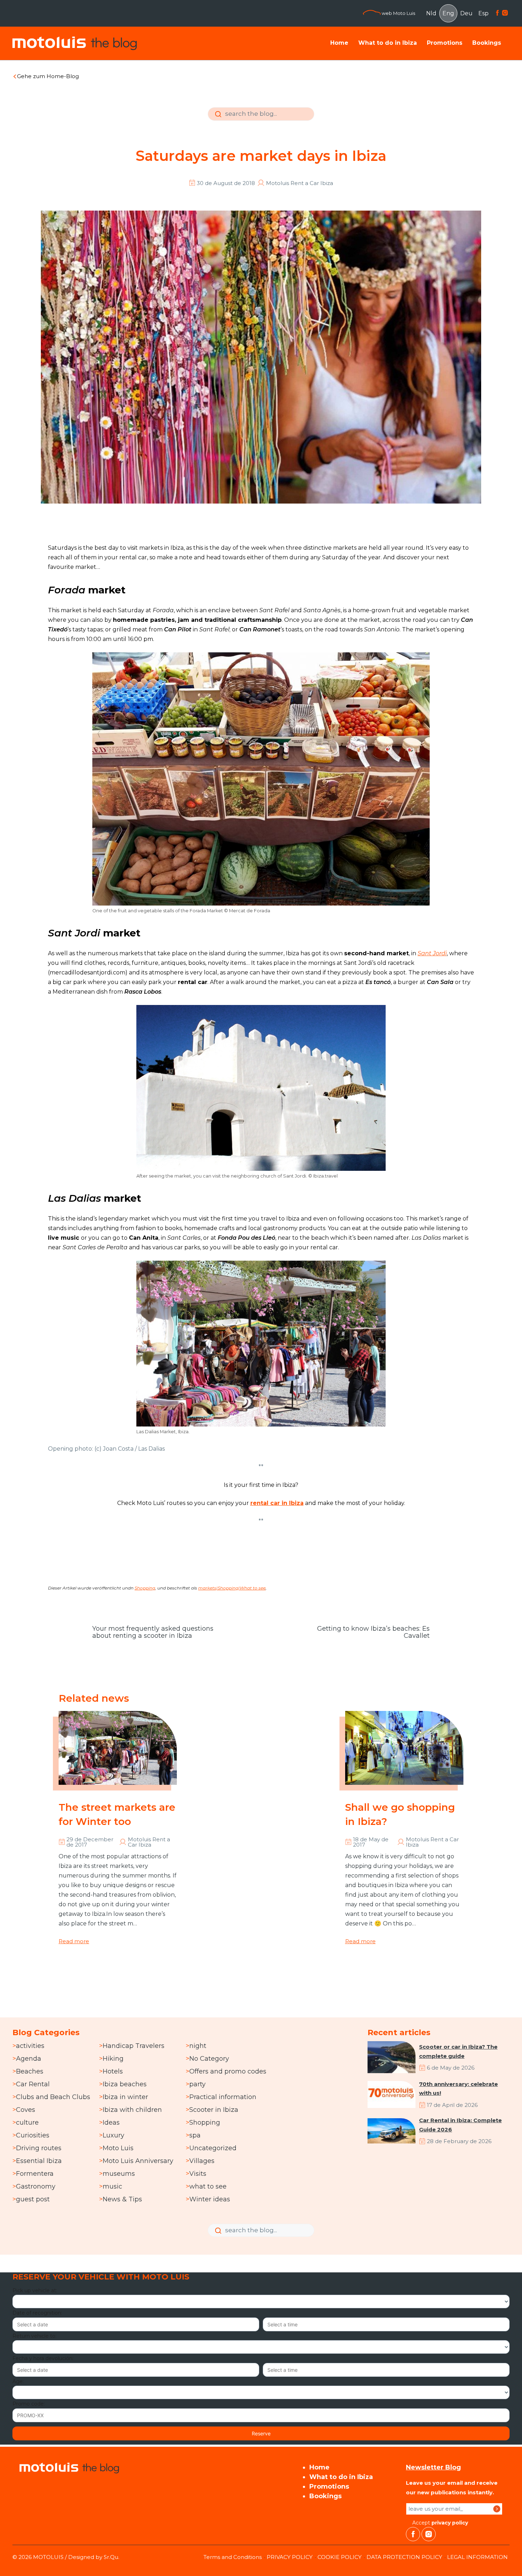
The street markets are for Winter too (117, 1814)
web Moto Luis (398, 13)
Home (339, 43)
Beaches (30, 2071)
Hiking (113, 2059)
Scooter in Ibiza (214, 2110)
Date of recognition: (37, 2313)
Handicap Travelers (134, 2046)
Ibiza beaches (125, 2084)
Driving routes (39, 2148)
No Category (209, 2059)
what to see (208, 2186)
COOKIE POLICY (339, 2557)
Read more (74, 1941)
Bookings (487, 43)
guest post (33, 2199)
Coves (26, 2110)
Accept (439, 2523)
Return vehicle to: (34, 2336)
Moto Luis (118, 2148)
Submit (217, 119)
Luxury (113, 2135)
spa (195, 2135)
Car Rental (33, 2084)
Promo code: (29, 2404)
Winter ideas (210, 2199)
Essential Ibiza (39, 2161)
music (112, 2186)
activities (30, 2046)
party (197, 2084)
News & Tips (122, 2199)
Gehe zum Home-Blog (48, 76)
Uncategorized (213, 2148)
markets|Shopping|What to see (232, 1588)
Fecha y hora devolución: (43, 2358)
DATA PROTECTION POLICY (404, 2557)
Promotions (445, 43)
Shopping (145, 1588)
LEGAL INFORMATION (477, 2557)
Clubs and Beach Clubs (53, 2097)
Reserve (261, 2433)
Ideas (111, 2123)
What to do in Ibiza (388, 43)
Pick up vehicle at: (35, 2290)
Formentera (35, 2174)
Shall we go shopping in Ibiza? (400, 1814)
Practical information (223, 2097)
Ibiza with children (132, 2110)
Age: (18, 2381)
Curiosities (33, 2135)
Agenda (29, 2059)
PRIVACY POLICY (290, 2557)
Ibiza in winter (125, 2097)
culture (27, 2123)
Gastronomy (36, 2186)
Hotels (113, 2071)
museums (119, 2174)
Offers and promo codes (228, 2071)
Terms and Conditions (233, 2557)
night (198, 2046)
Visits (198, 2174)
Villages (202, 2161)
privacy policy (450, 2523)
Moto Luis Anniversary (138, 2161)
